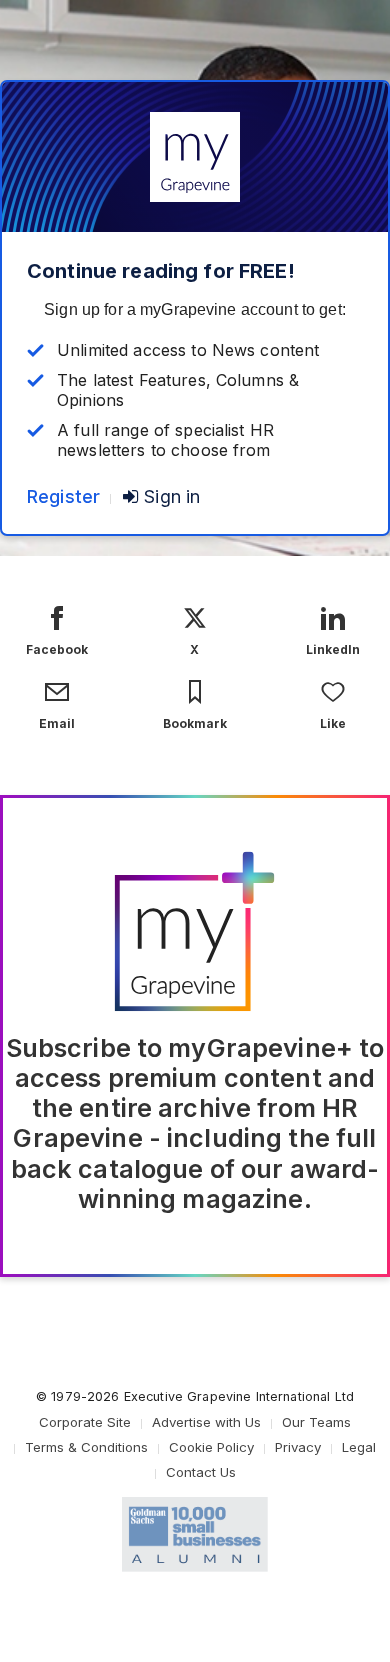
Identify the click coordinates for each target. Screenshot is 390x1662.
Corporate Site (85, 1422)
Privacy (298, 1447)
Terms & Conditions (86, 1447)
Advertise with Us (206, 1422)
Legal (359, 1447)
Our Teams (316, 1422)
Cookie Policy (211, 1447)
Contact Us (201, 1472)
